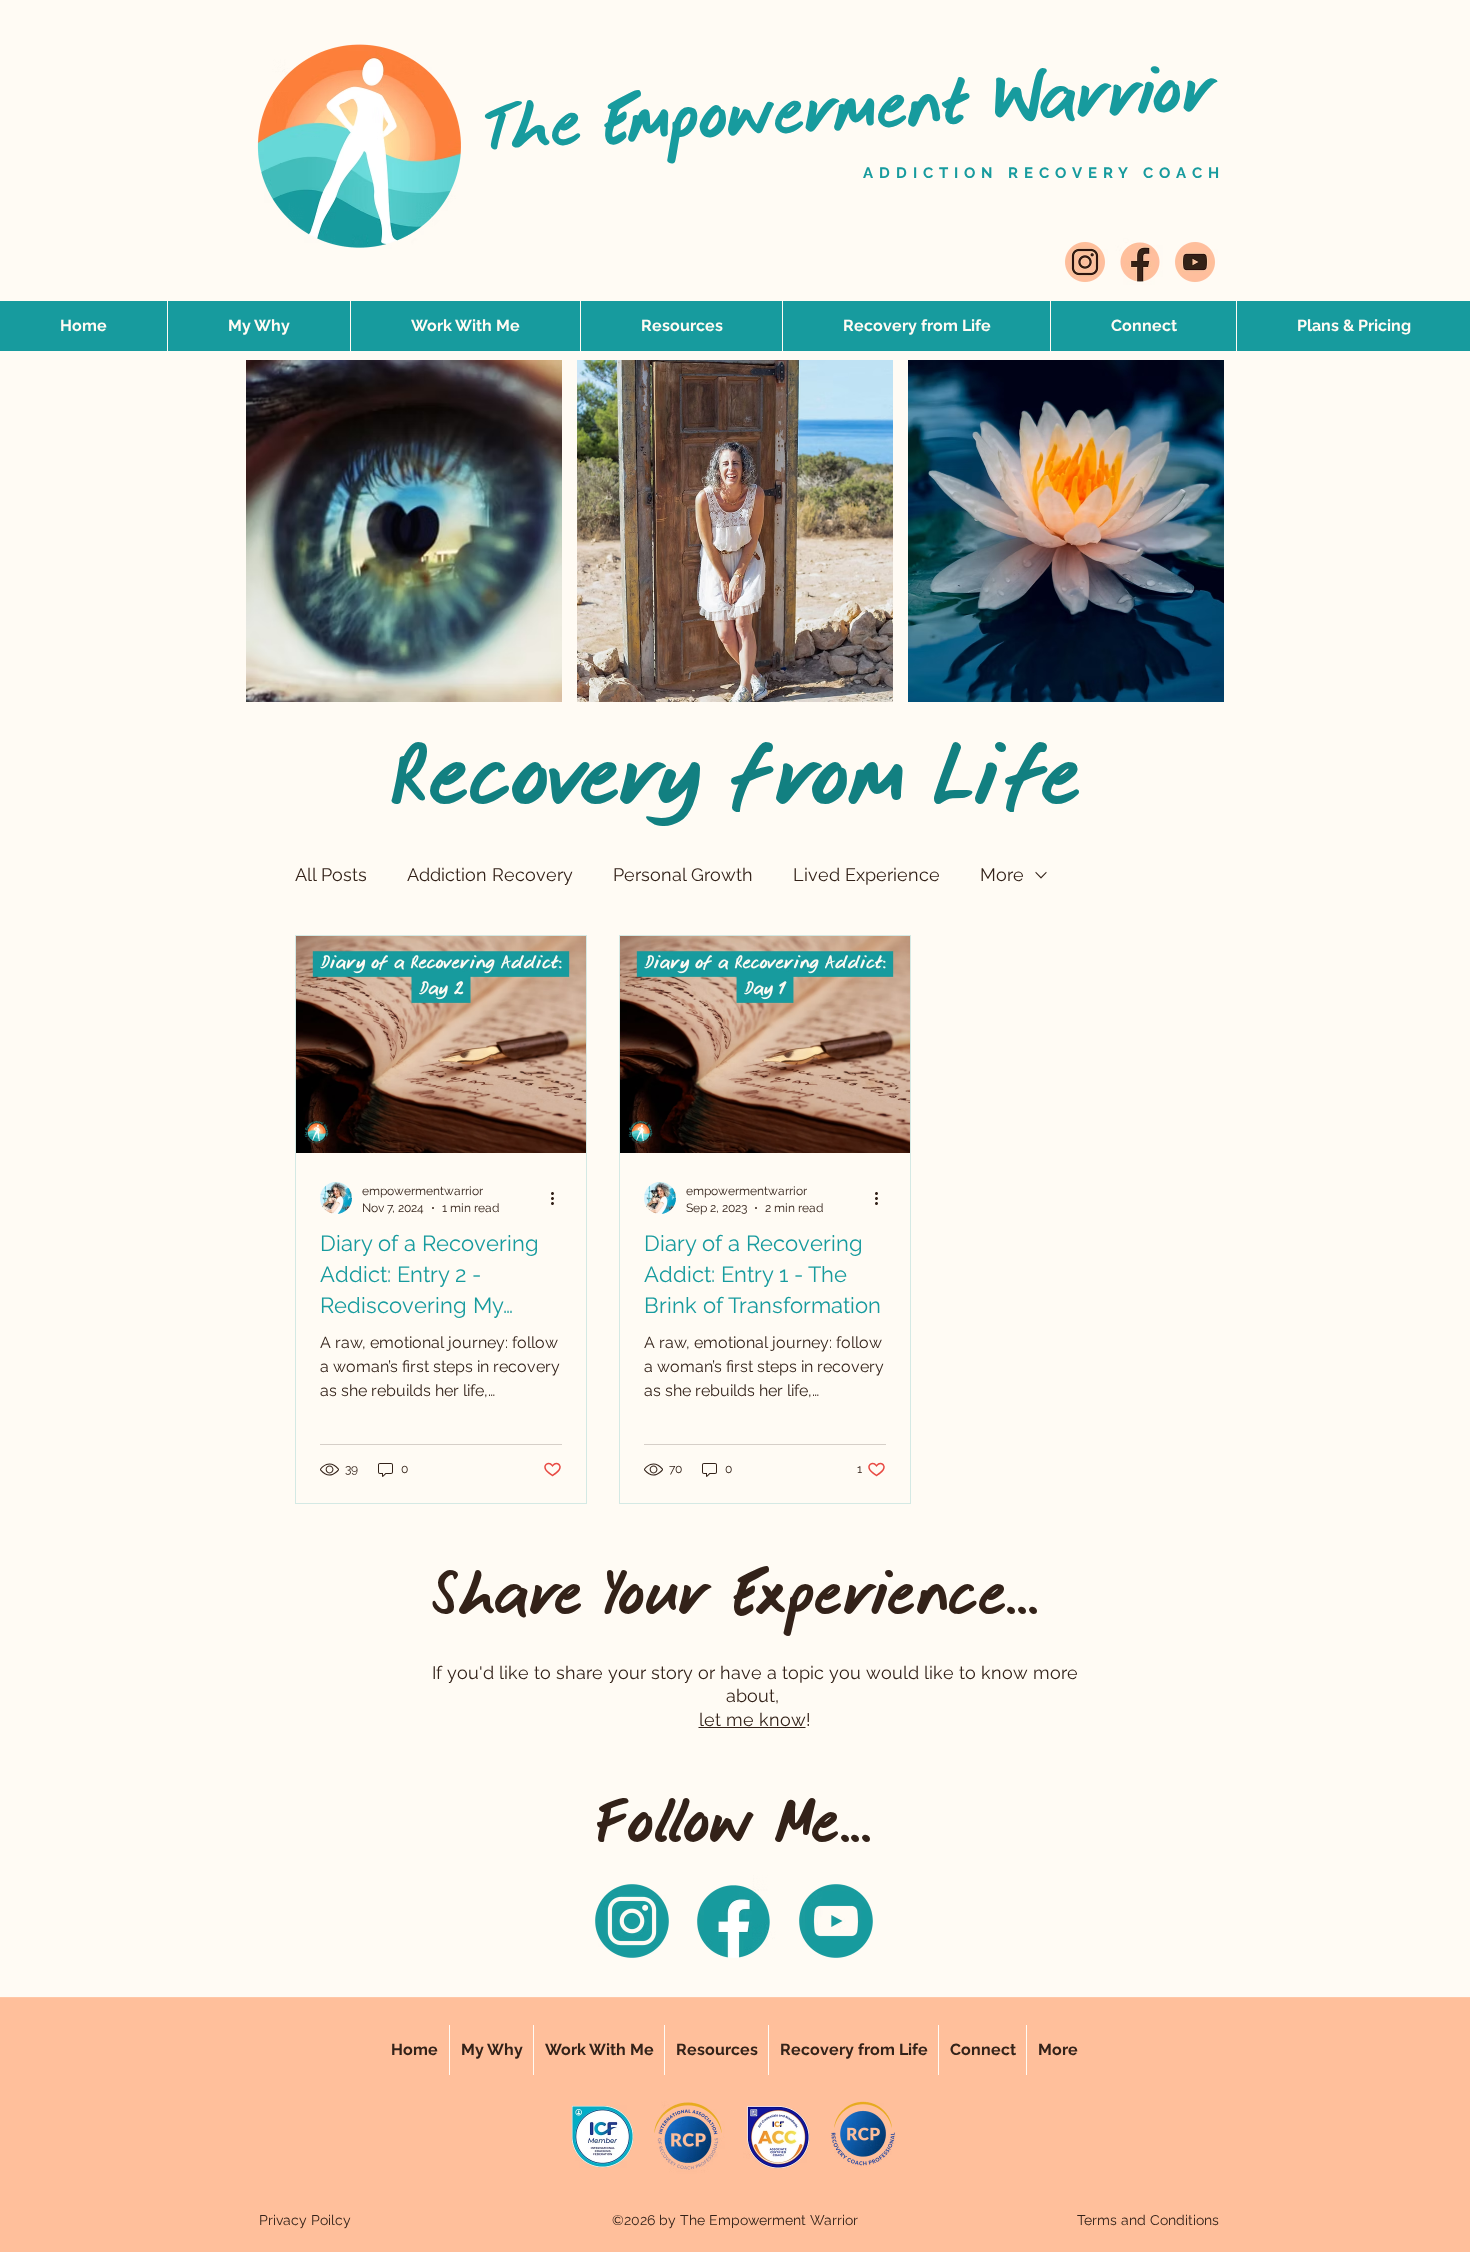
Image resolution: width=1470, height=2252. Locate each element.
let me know (752, 1719)
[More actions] (559, 1198)
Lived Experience (866, 874)
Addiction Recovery (490, 874)
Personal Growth (683, 874)
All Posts (331, 874)
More (1002, 874)
